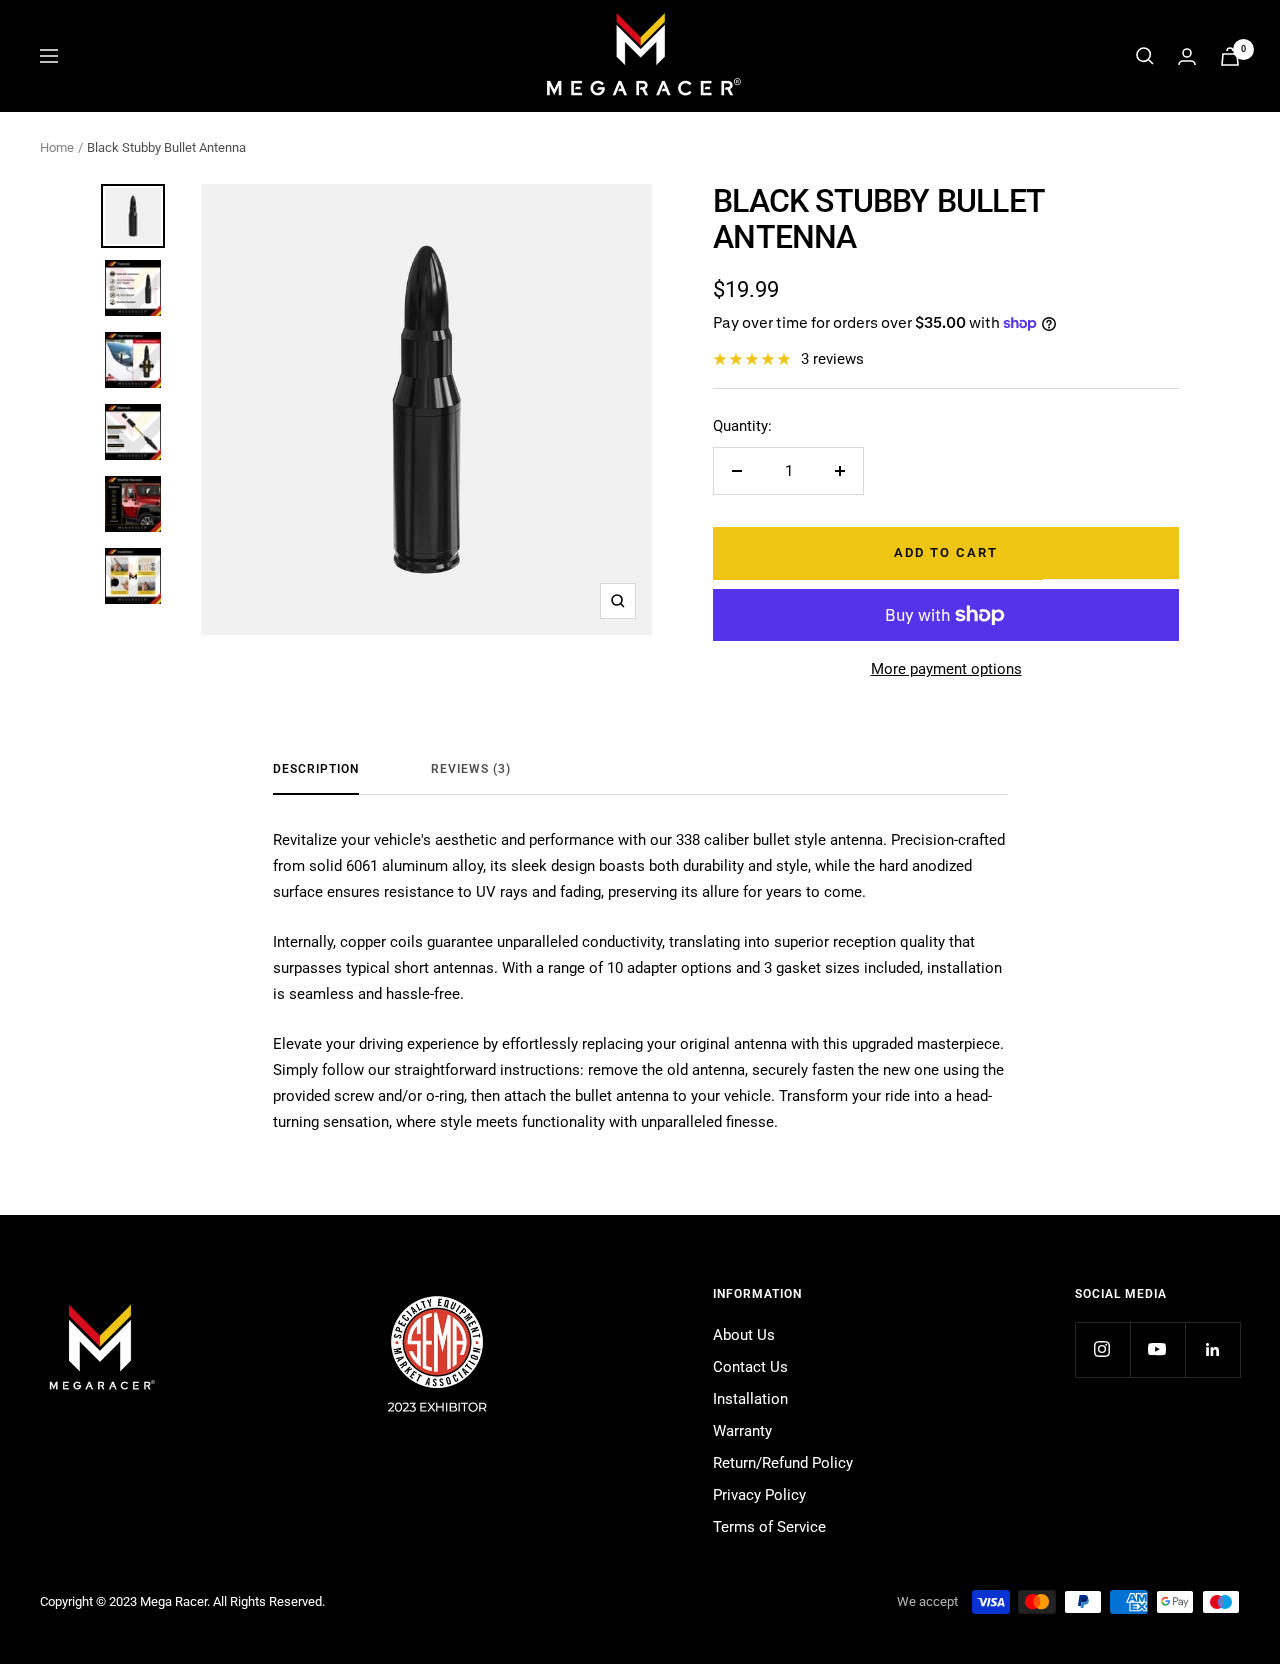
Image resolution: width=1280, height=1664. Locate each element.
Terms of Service (769, 1527)
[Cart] (1230, 56)
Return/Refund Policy (783, 1463)
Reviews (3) (471, 769)
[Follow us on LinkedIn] (1212, 1349)
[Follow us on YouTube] (1157, 1349)
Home (57, 147)
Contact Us (750, 1367)
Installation (750, 1399)
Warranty (742, 1431)
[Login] (1187, 56)
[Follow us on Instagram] (1102, 1349)
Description (316, 769)
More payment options (946, 669)
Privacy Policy (759, 1495)
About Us (744, 1335)
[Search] (1145, 56)
